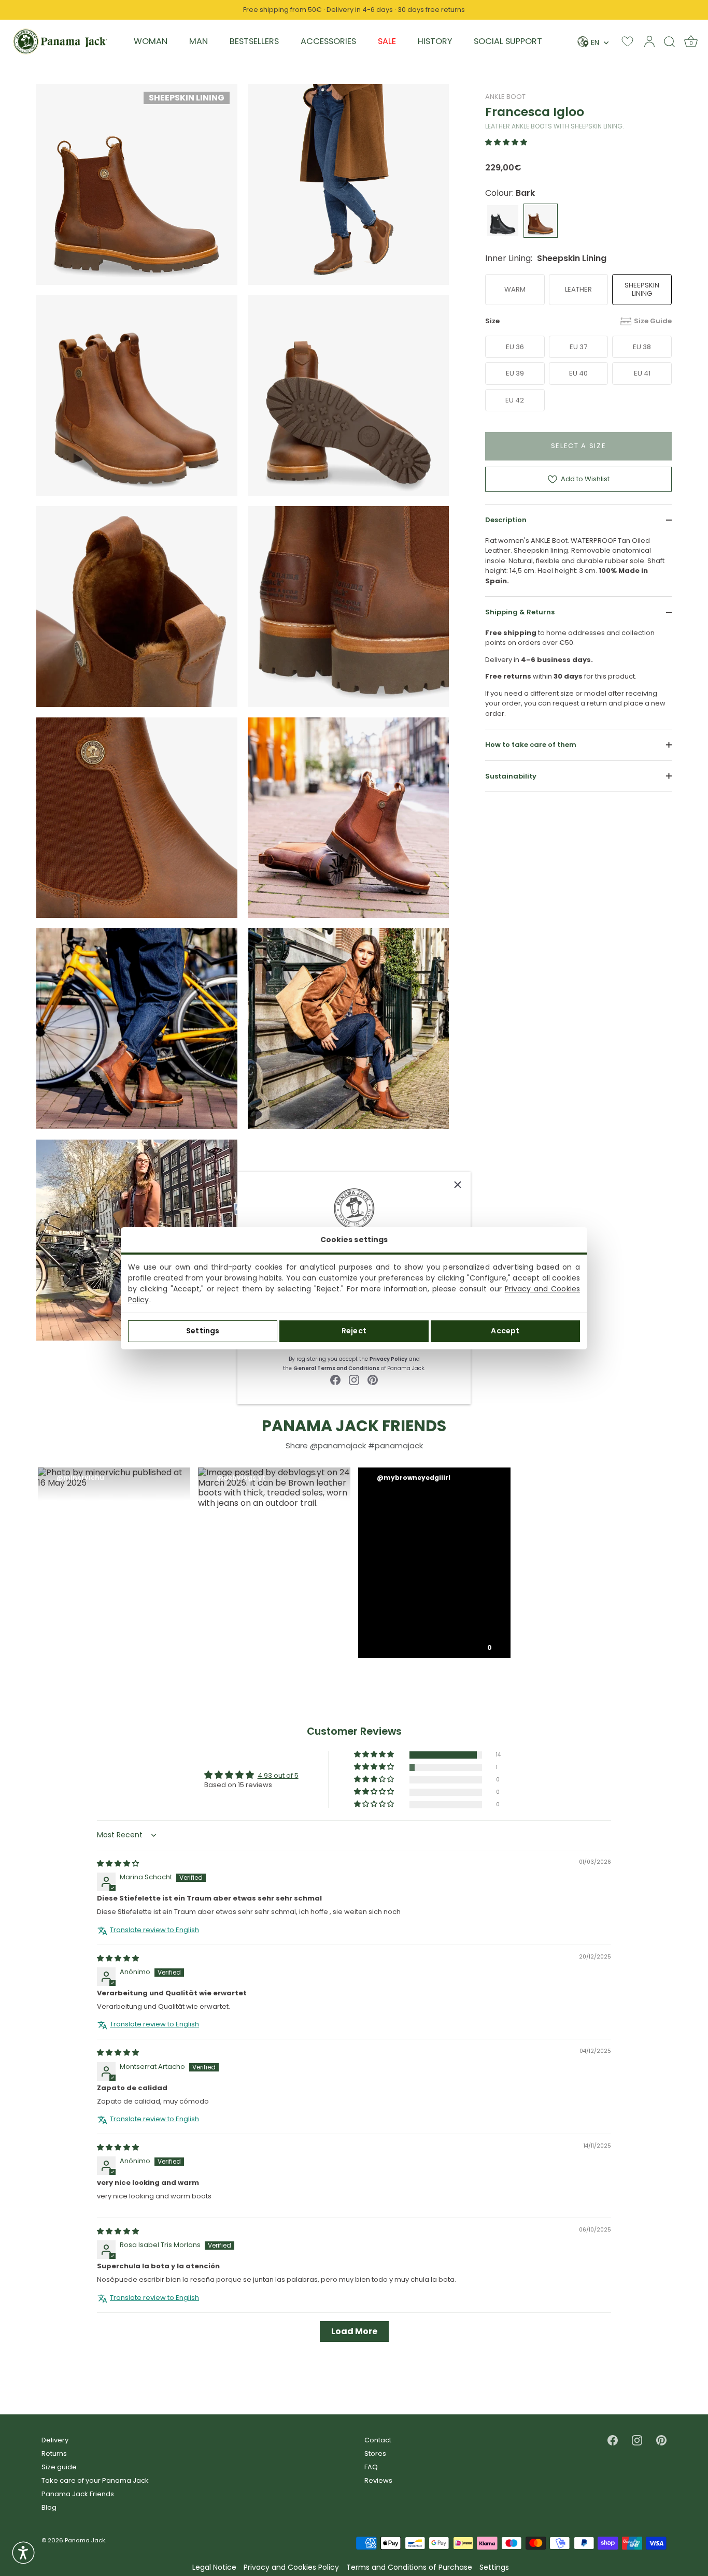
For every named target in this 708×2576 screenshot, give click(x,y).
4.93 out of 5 (278, 1775)
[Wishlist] (627, 41)
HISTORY (435, 41)
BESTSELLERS (254, 41)
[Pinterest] (373, 1380)
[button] (506, 142)
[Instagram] (354, 1380)
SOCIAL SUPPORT (508, 41)
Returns (54, 2453)
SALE (387, 41)
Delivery (55, 2440)
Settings (203, 1331)
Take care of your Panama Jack (95, 2480)
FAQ (371, 2467)
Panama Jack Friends (78, 2494)
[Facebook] (335, 1380)
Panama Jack (85, 2540)
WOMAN (151, 41)
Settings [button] (494, 2567)
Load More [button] (354, 2331)
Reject (354, 1331)
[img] (118, 1863)
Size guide (59, 2467)
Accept (505, 1331)
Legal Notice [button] (214, 2567)
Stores (375, 2453)
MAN (199, 41)
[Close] (458, 1185)
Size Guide (653, 321)
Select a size (579, 446)
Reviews (378, 2480)
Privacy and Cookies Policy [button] (291, 2567)
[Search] (670, 41)
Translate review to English (154, 1930)
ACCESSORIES (328, 41)
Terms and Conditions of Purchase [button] (409, 2567)
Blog (49, 2507)
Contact (378, 2440)
